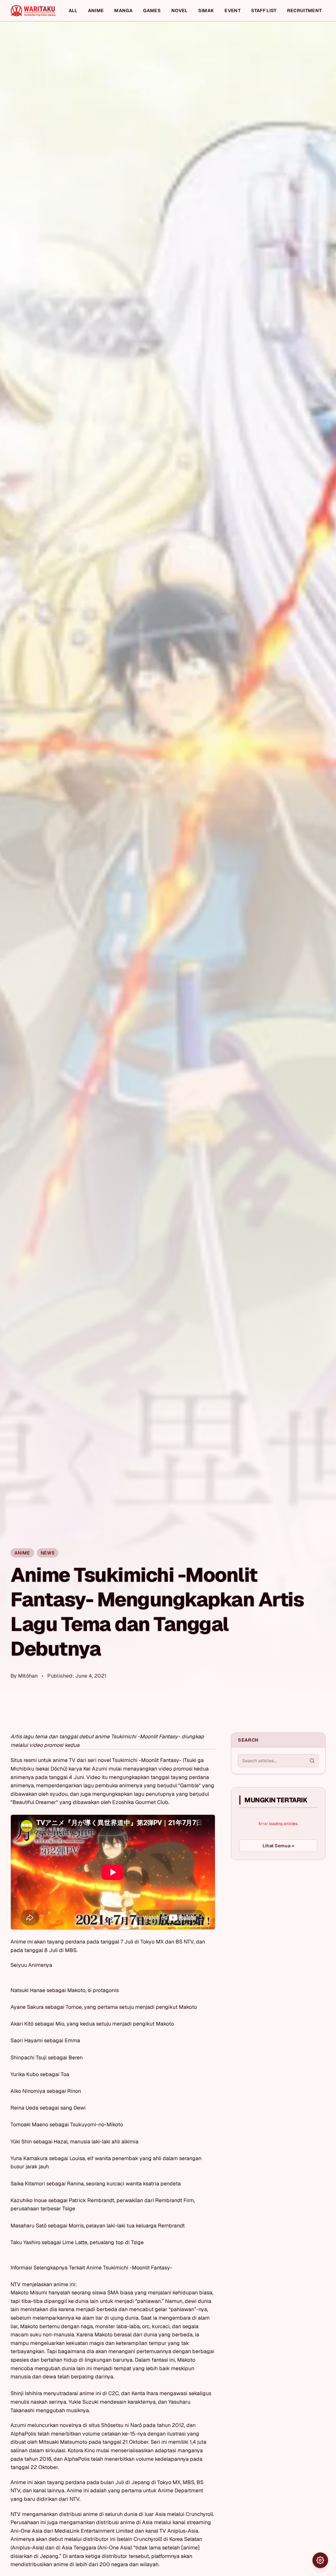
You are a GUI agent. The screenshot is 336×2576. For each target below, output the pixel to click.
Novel (179, 11)
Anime (96, 11)
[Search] (312, 1761)
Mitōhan (28, 1676)
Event (232, 11)
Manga (123, 11)
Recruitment (304, 11)
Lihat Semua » (278, 1846)
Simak (206, 11)
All (73, 11)
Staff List (264, 11)
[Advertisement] (280, 1914)
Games (152, 11)
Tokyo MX (169, 2482)
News (48, 1553)
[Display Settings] (320, 2560)
